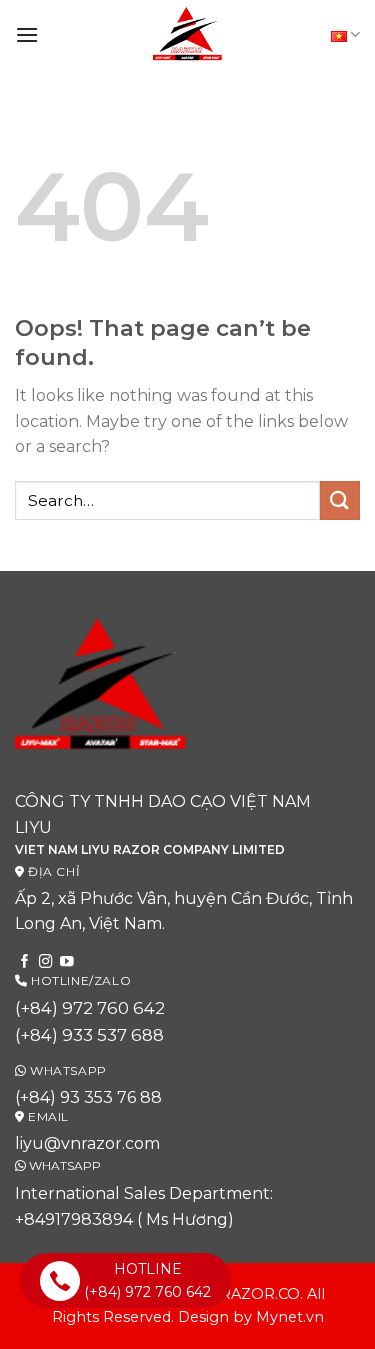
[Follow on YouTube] (67, 962)
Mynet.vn (290, 1317)
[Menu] (27, 34)
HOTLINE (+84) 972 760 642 (147, 1280)
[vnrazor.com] (188, 35)
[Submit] (340, 500)
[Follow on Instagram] (46, 962)
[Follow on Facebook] (25, 962)
